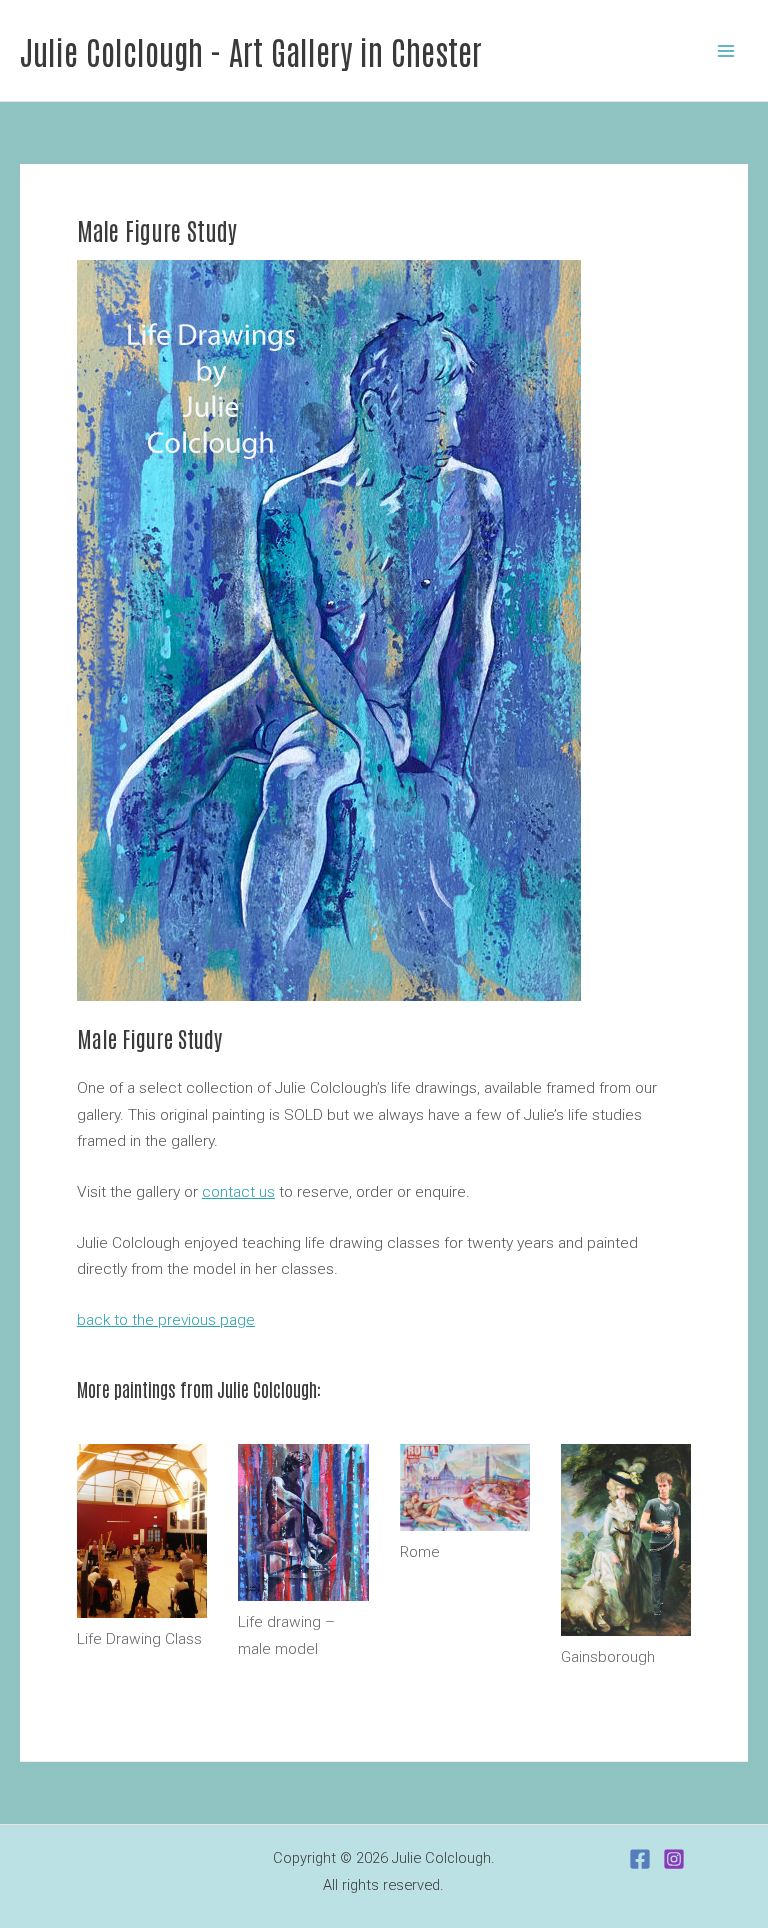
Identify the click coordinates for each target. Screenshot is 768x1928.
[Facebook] (640, 1859)
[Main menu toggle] (726, 50)
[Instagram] (674, 1859)
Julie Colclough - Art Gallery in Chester (251, 50)
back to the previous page (166, 1320)
